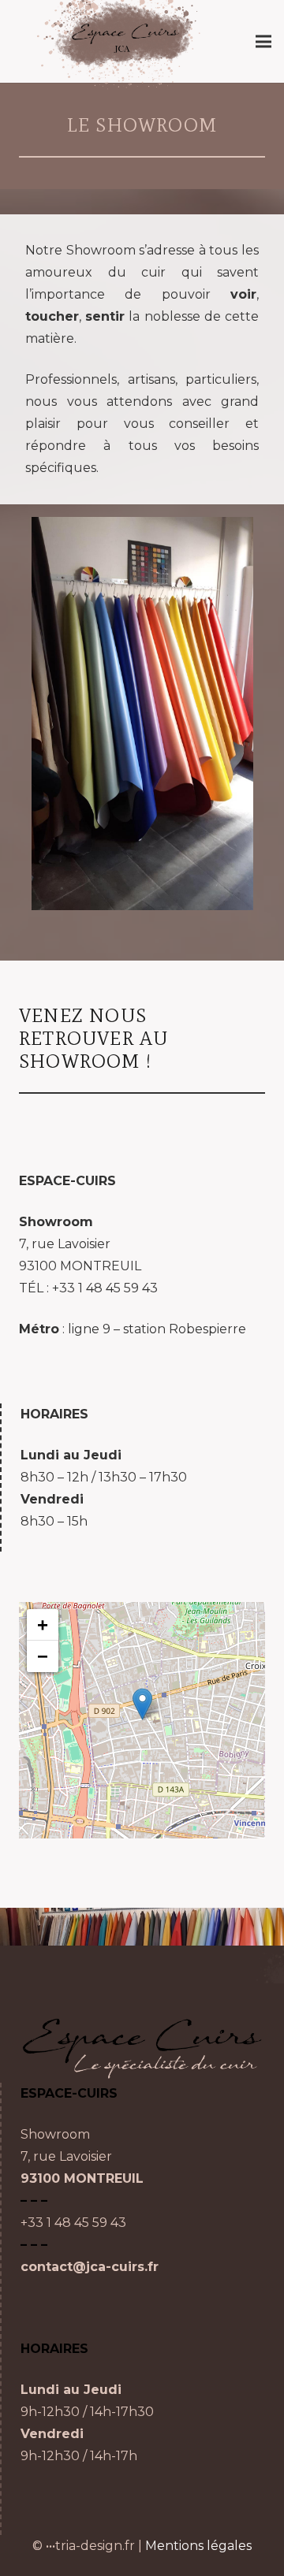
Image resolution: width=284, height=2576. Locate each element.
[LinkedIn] (120, 2511)
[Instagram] (45, 2511)
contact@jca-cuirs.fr (90, 2267)
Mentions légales (198, 2546)
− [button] (43, 1656)
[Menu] (263, 42)
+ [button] (43, 1624)
